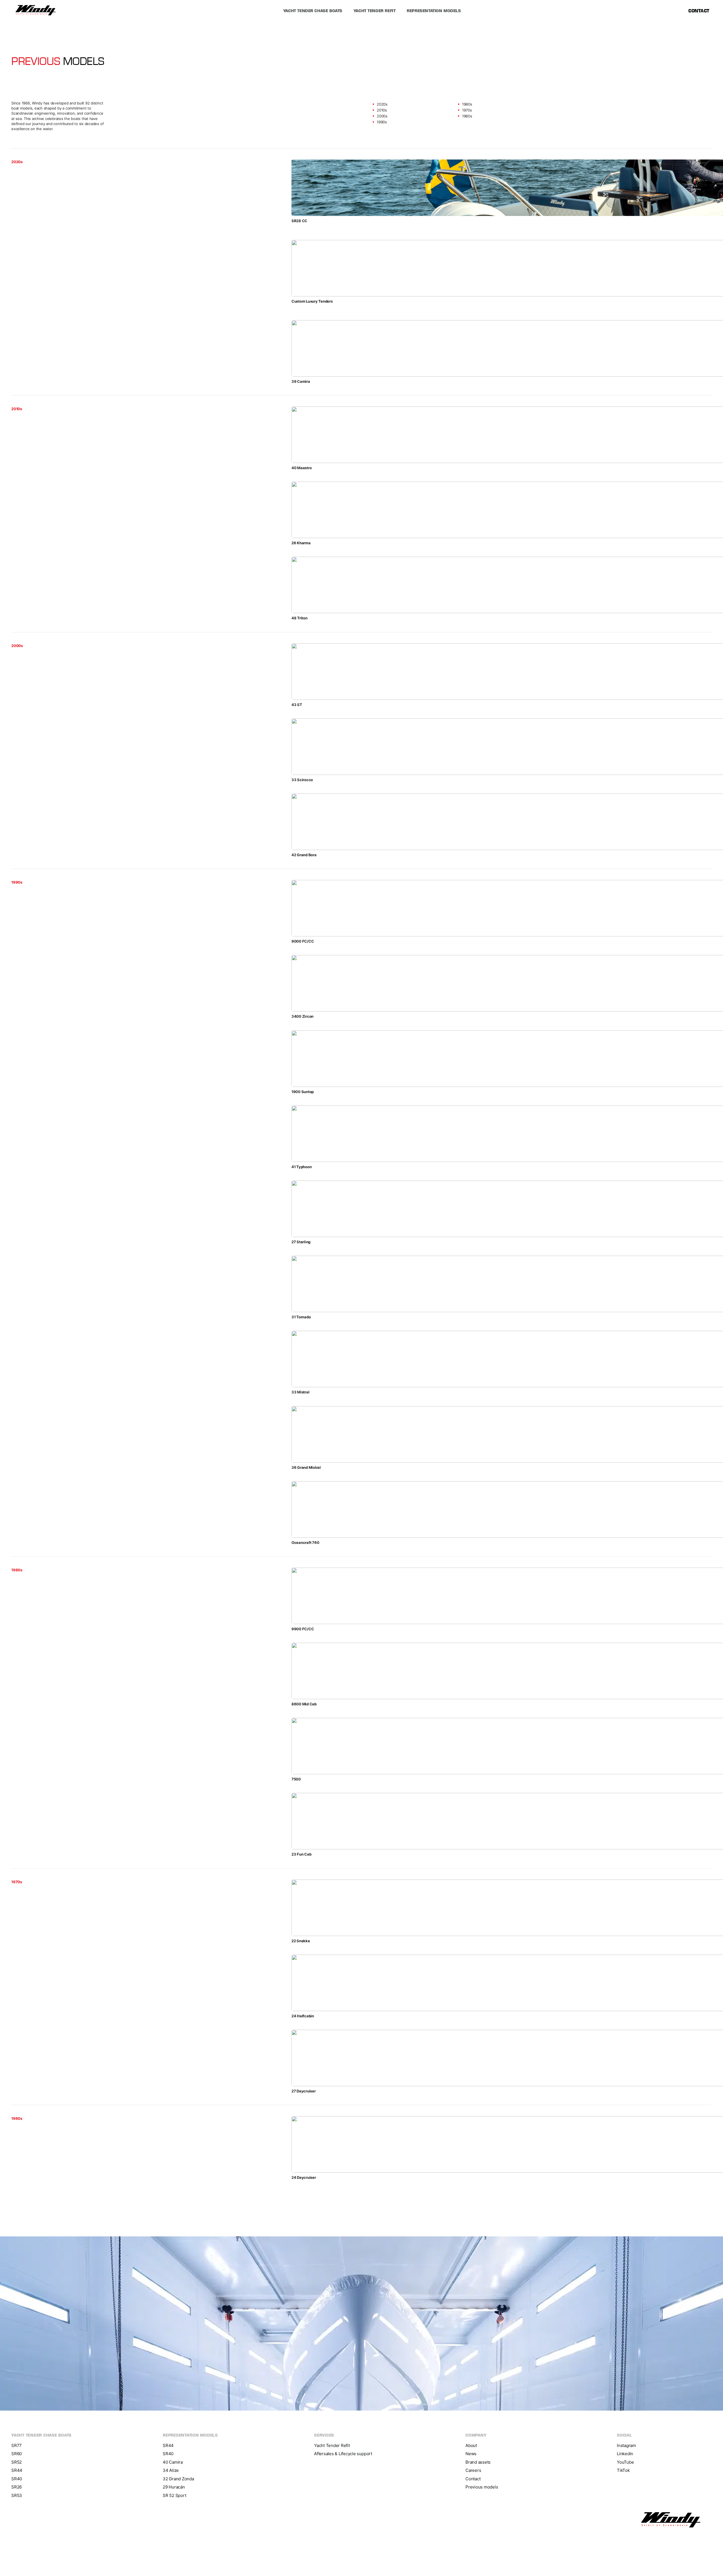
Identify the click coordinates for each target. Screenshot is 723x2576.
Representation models (434, 11)
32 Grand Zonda (178, 2469)
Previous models (482, 2477)
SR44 (17, 2460)
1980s (467, 104)
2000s (382, 116)
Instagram (626, 2435)
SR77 (17, 2435)
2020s (382, 104)
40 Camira (173, 2452)
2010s (382, 110)
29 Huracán (174, 2477)
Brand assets (478, 2452)
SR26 (17, 2477)
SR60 (17, 2443)
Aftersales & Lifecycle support (343, 2443)
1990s (382, 122)
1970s (467, 110)
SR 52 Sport (174, 2485)
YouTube (625, 2452)
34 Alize (171, 2460)
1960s (467, 116)
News (471, 2443)
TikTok (623, 2460)
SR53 (17, 2485)
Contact (699, 11)
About (471, 2435)
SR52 (17, 2452)
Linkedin (625, 2443)
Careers (473, 2460)
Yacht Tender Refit (332, 2435)
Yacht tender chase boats (313, 11)
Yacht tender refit (374, 11)
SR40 (17, 2469)
